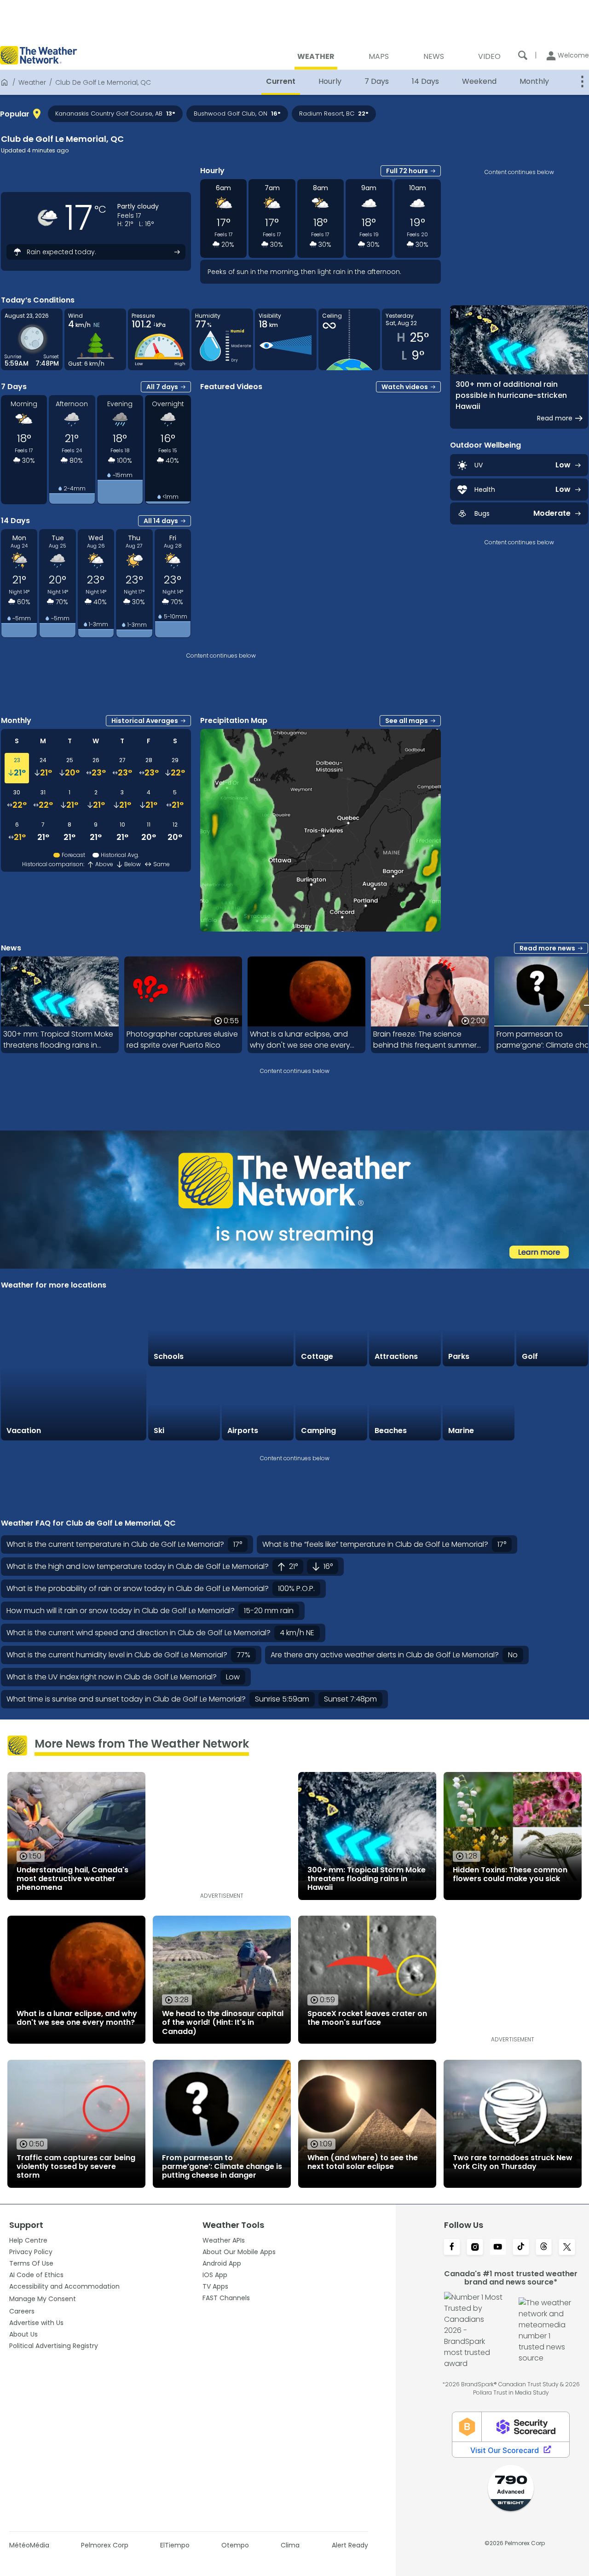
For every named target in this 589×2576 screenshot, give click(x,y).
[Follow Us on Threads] (544, 2248)
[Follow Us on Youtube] (498, 2248)
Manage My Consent (43, 2299)
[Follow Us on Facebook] (452, 2248)
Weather (32, 82)
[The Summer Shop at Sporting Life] (552, 1405)
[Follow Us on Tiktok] (521, 2248)
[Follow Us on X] (567, 2248)
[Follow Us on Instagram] (475, 2248)
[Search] (523, 55)
